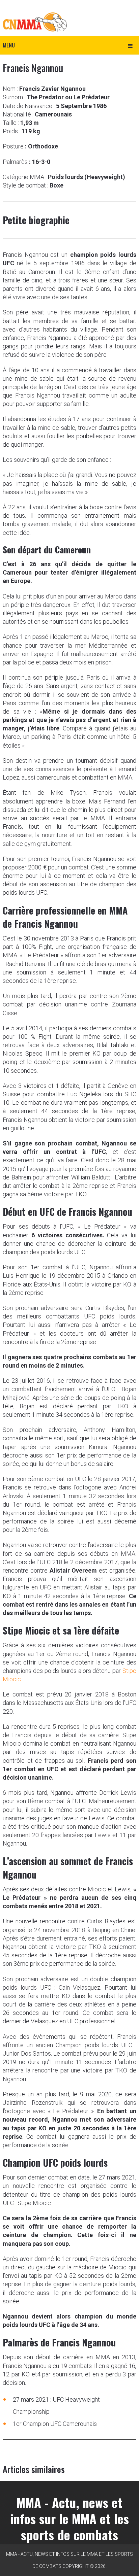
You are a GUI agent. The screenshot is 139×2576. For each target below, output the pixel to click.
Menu (9, 45)
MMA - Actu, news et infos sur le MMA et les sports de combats (69, 2518)
